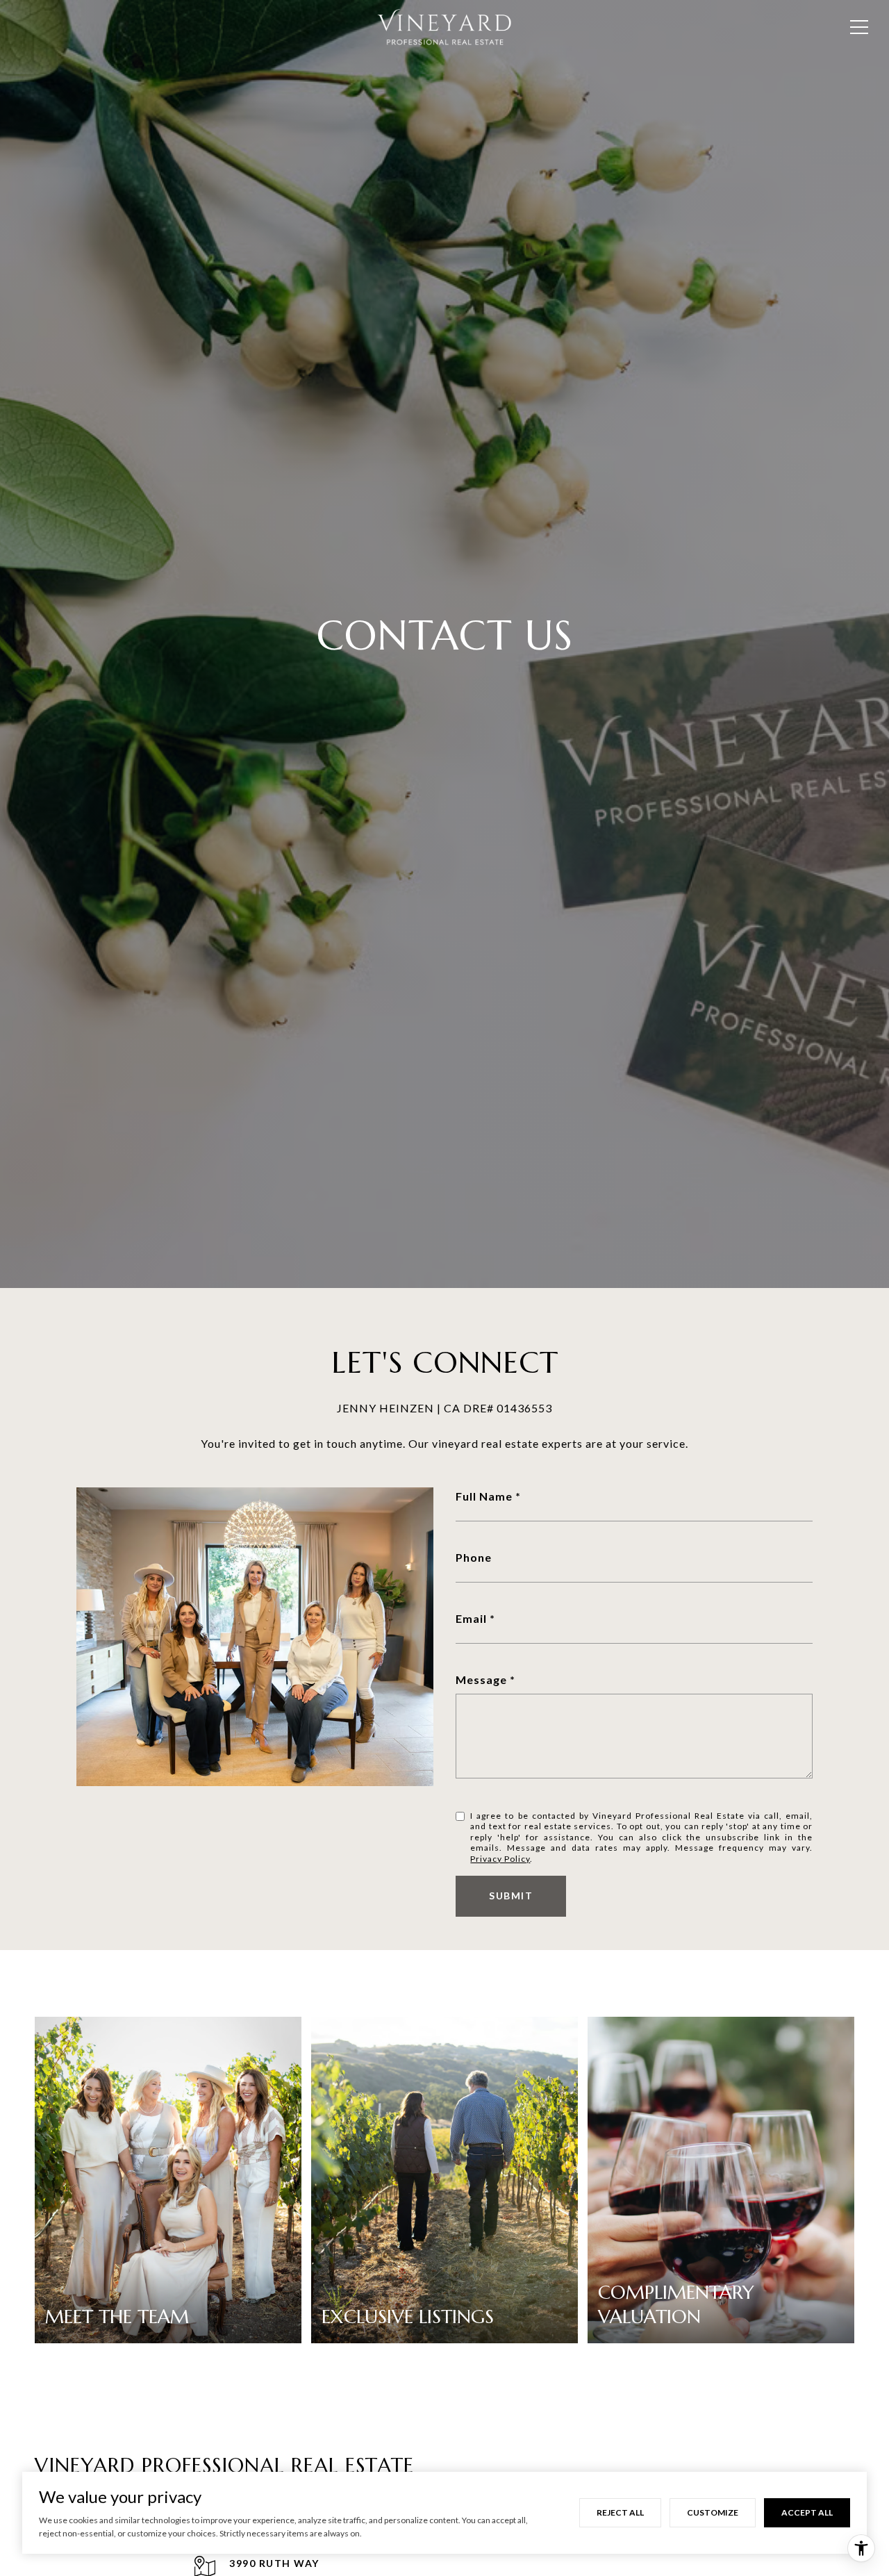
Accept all (807, 2512)
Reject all (620, 2512)
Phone (474, 1557)
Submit (511, 1896)
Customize (713, 2512)
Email (471, 1618)
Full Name (484, 1496)
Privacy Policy (500, 1859)
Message (481, 1679)
